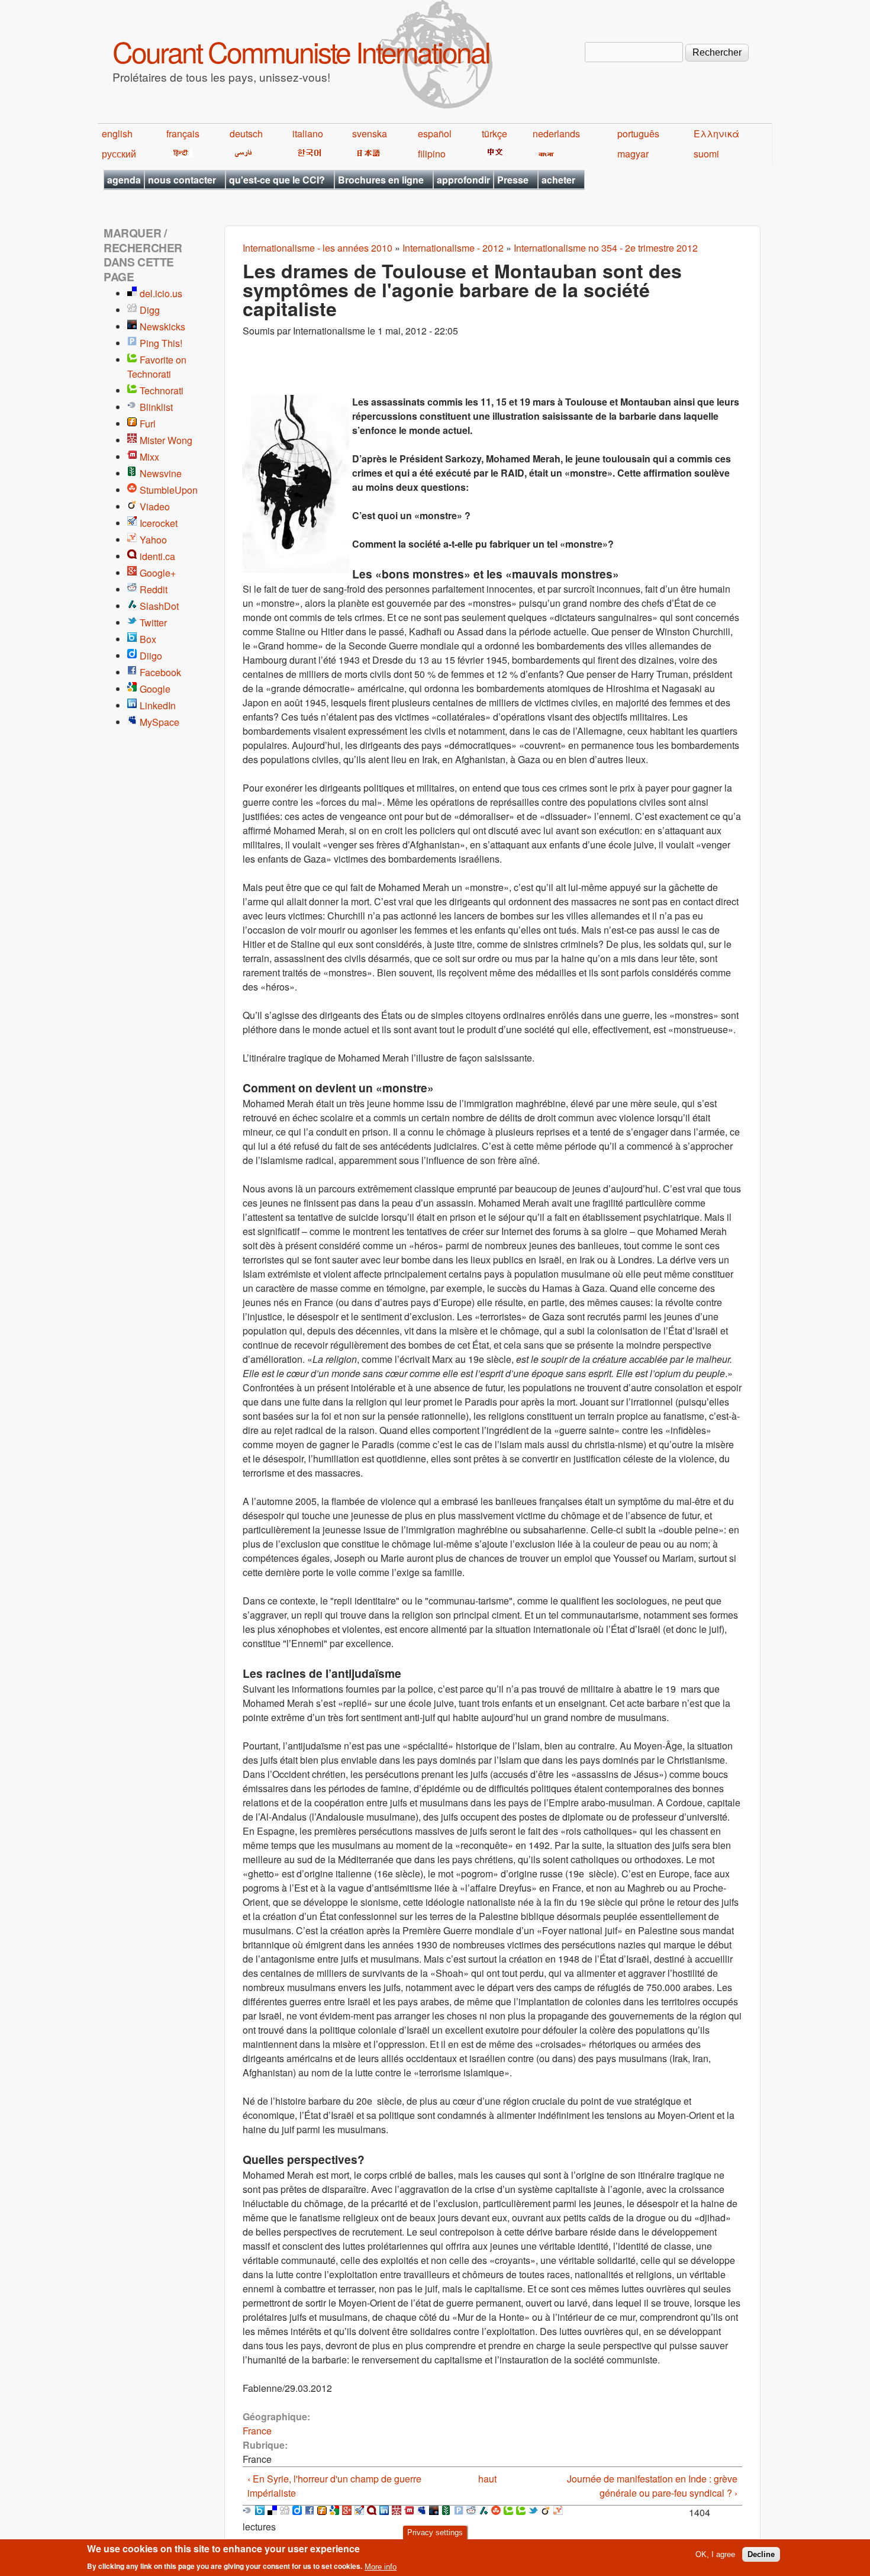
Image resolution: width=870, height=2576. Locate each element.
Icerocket (159, 523)
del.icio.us (161, 293)
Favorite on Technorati (157, 367)
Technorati (162, 390)
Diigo (151, 656)
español (435, 134)
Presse (513, 180)
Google (155, 689)
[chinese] (493, 154)
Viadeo (155, 506)
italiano (308, 134)
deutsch (246, 134)
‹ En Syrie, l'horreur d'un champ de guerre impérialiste (334, 2486)
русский (119, 154)
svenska (370, 134)
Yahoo (153, 540)
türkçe (494, 134)
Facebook (160, 672)
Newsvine (161, 473)
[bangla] (544, 154)
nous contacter (182, 180)
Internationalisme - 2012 (453, 248)
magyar (633, 154)
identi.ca (157, 556)
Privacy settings (435, 2532)
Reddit (154, 589)
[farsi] (241, 154)
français (183, 134)
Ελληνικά (716, 134)
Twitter (153, 623)
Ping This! (161, 343)
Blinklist (156, 407)
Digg (150, 310)
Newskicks (162, 327)
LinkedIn (158, 705)
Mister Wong (166, 440)
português (638, 134)
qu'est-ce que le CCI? (277, 180)
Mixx (149, 457)
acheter (558, 180)
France (257, 2431)
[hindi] (180, 154)
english (117, 134)
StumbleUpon (169, 490)
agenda (124, 180)
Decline (761, 2554)
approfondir (463, 180)
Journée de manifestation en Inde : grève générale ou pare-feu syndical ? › (652, 2486)
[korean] (307, 154)
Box (148, 639)
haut (487, 2479)
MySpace (159, 722)
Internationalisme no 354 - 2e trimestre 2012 (606, 248)
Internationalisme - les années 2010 (318, 248)
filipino (432, 154)
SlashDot (159, 606)
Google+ (158, 573)
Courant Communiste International (301, 51)
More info (381, 2566)
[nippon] (367, 154)
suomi (706, 154)
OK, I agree (715, 2554)
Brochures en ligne (381, 180)
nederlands (556, 134)
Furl (148, 424)
